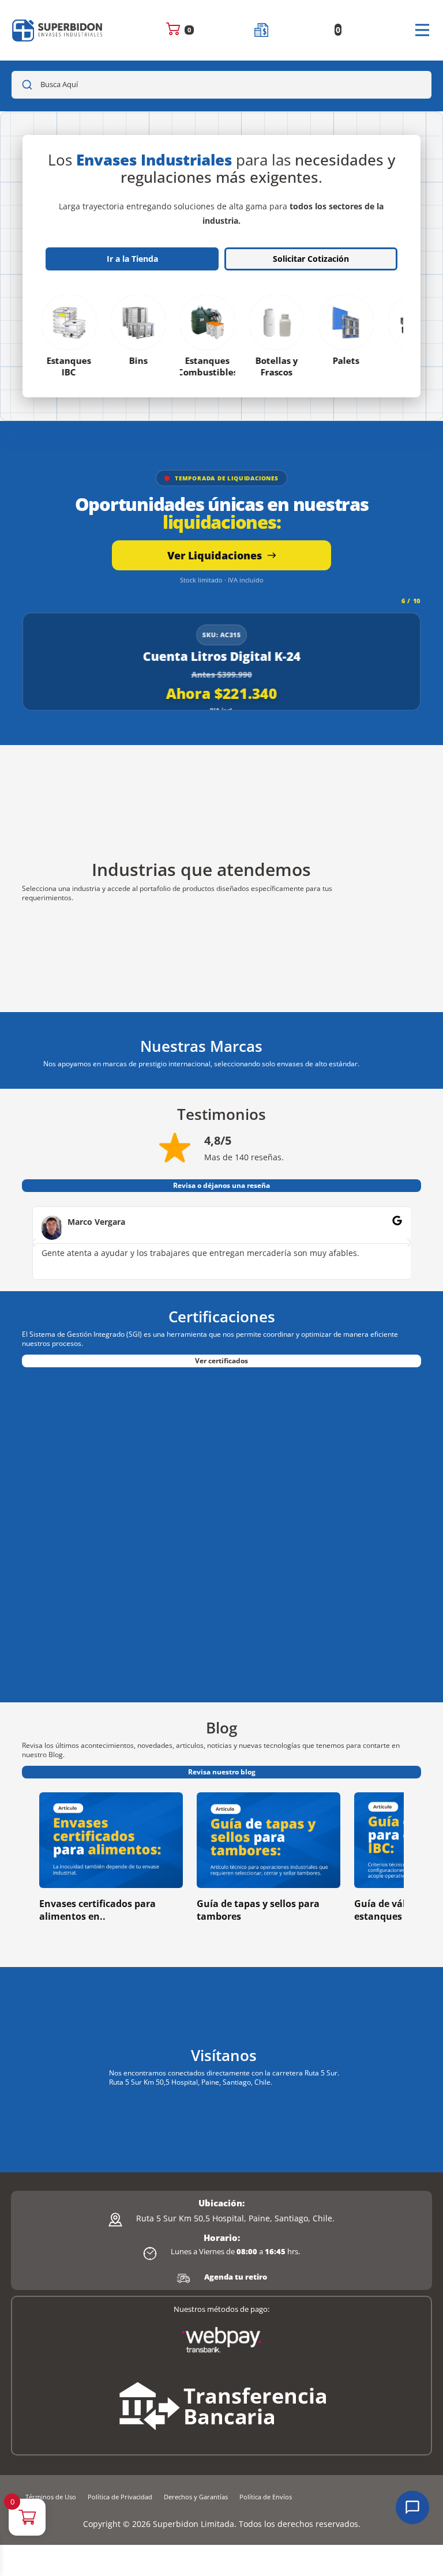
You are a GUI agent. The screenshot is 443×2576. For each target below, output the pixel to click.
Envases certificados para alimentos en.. (97, 1910)
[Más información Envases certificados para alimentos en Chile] (111, 1840)
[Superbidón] (58, 30)
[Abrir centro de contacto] (412, 2507)
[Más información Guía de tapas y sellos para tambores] (269, 1840)
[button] (33, 1243)
